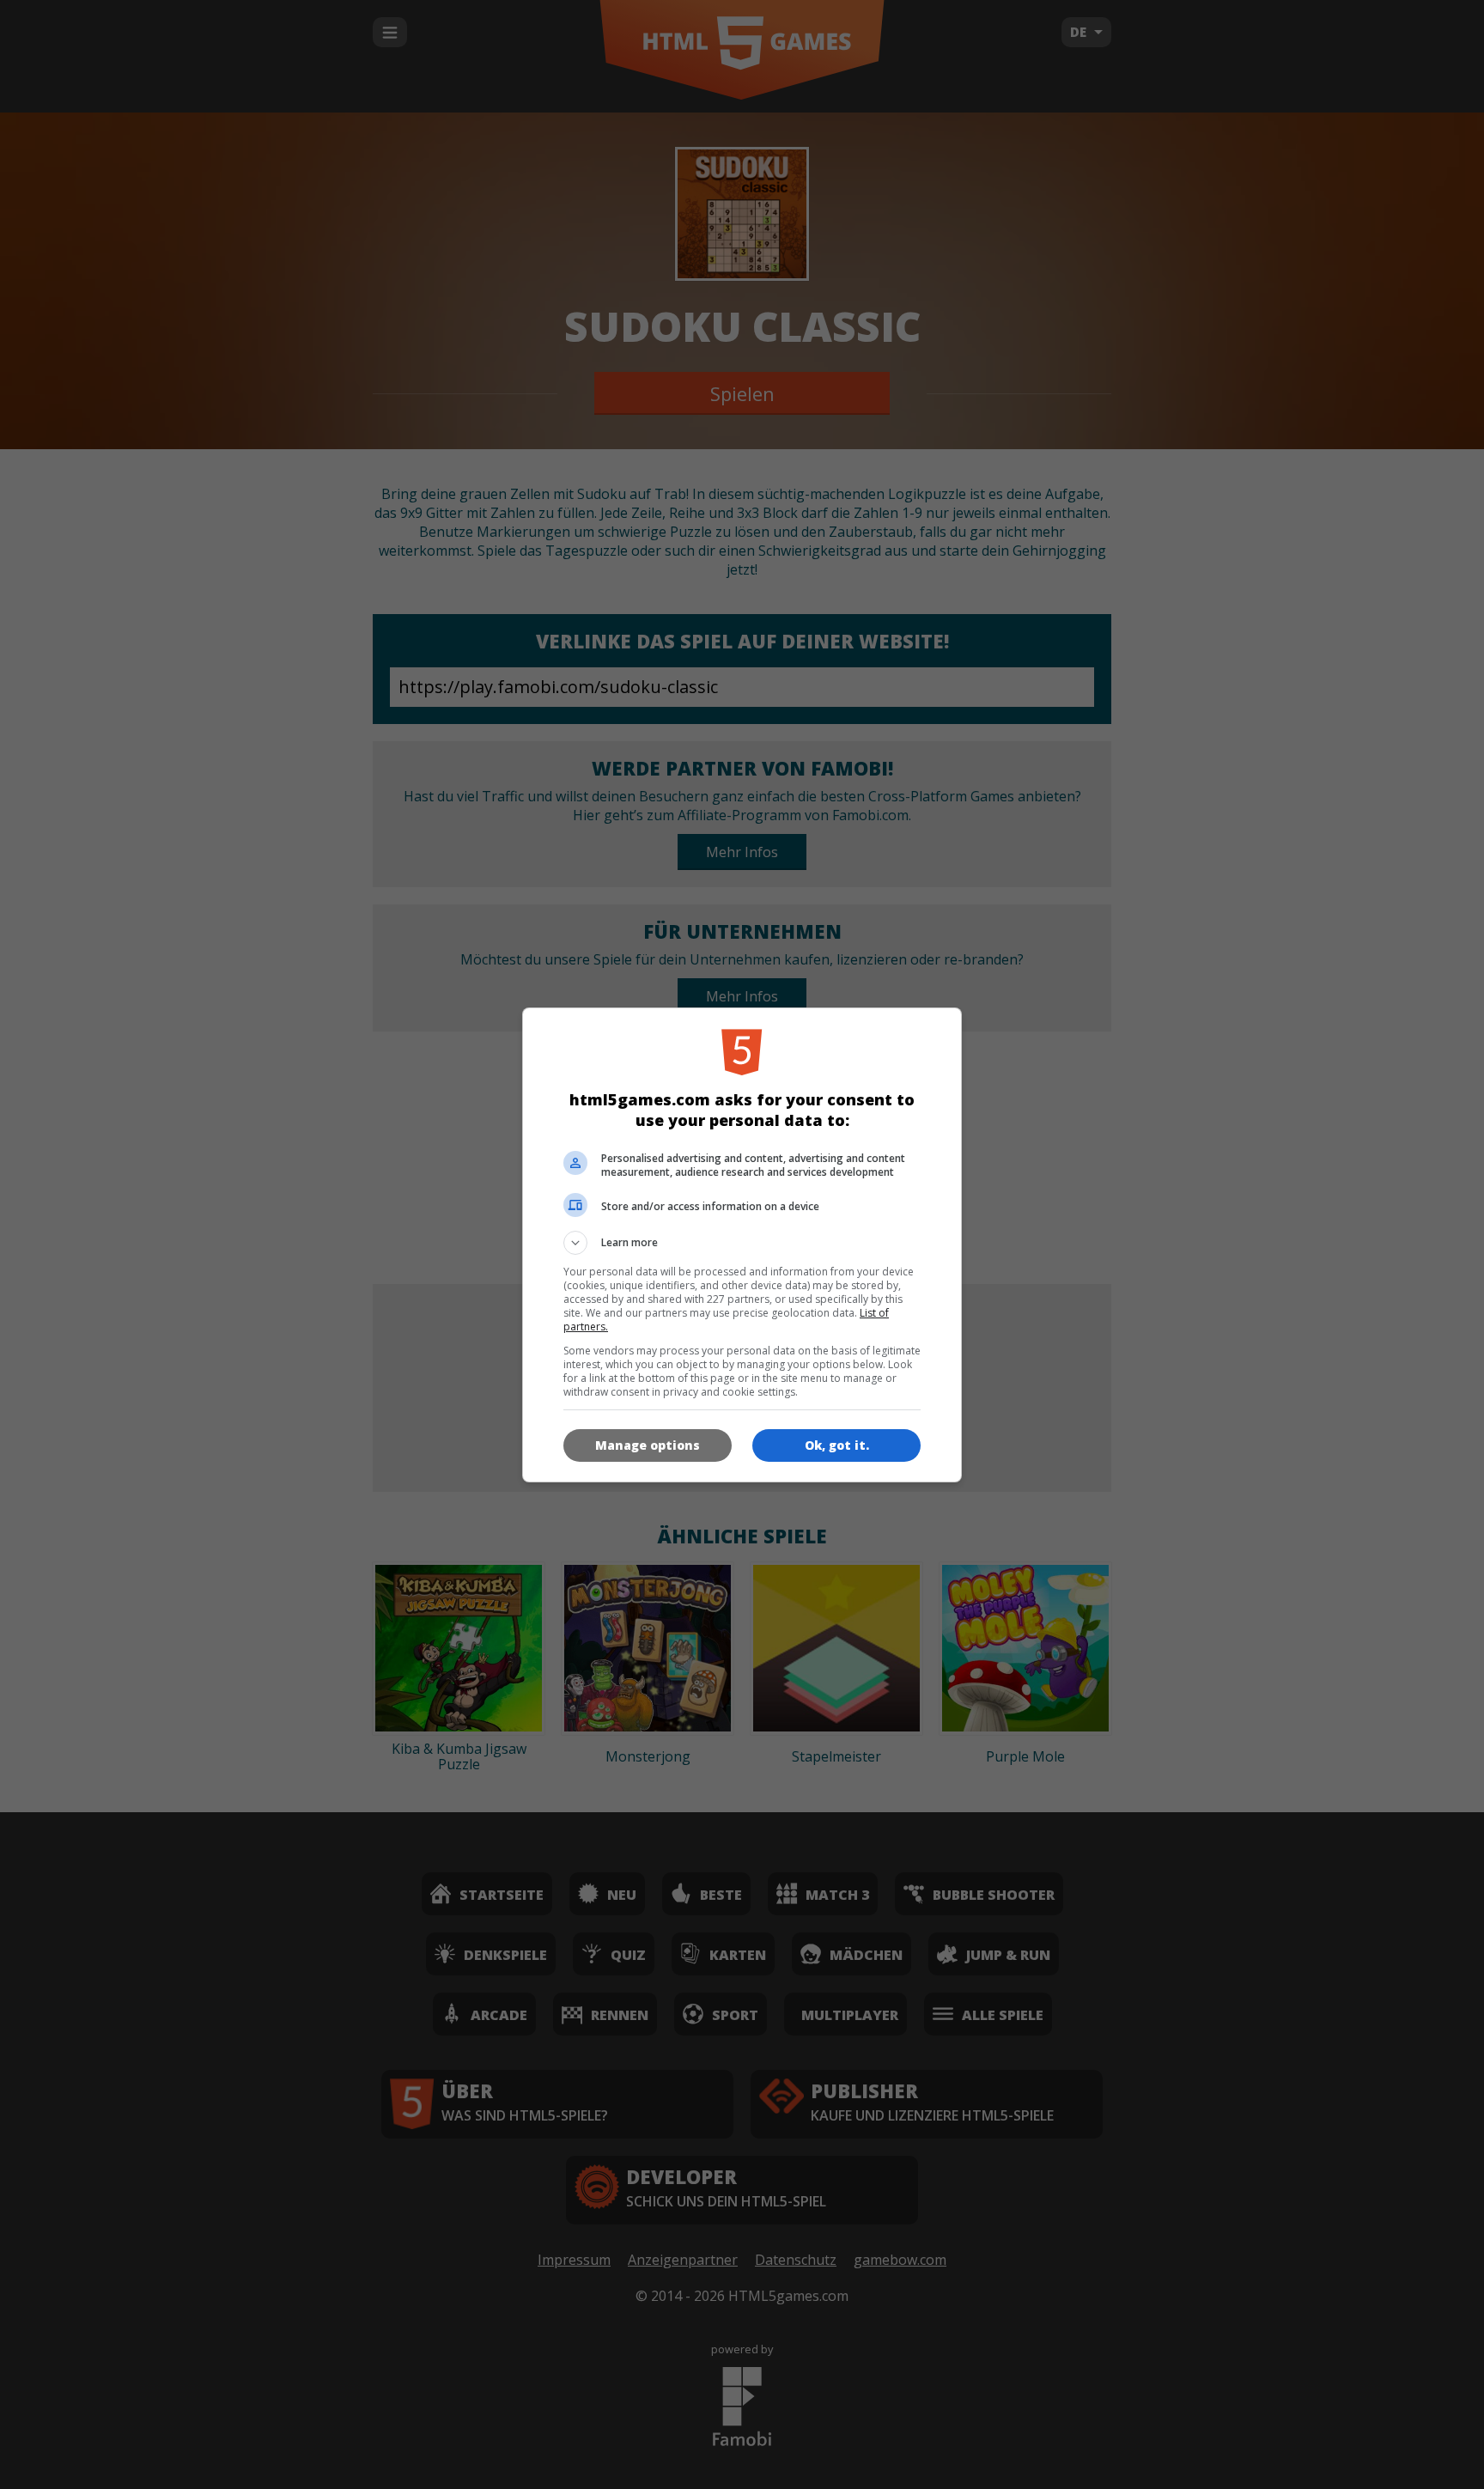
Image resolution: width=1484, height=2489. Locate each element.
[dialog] (742, 1245)
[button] (742, 1243)
